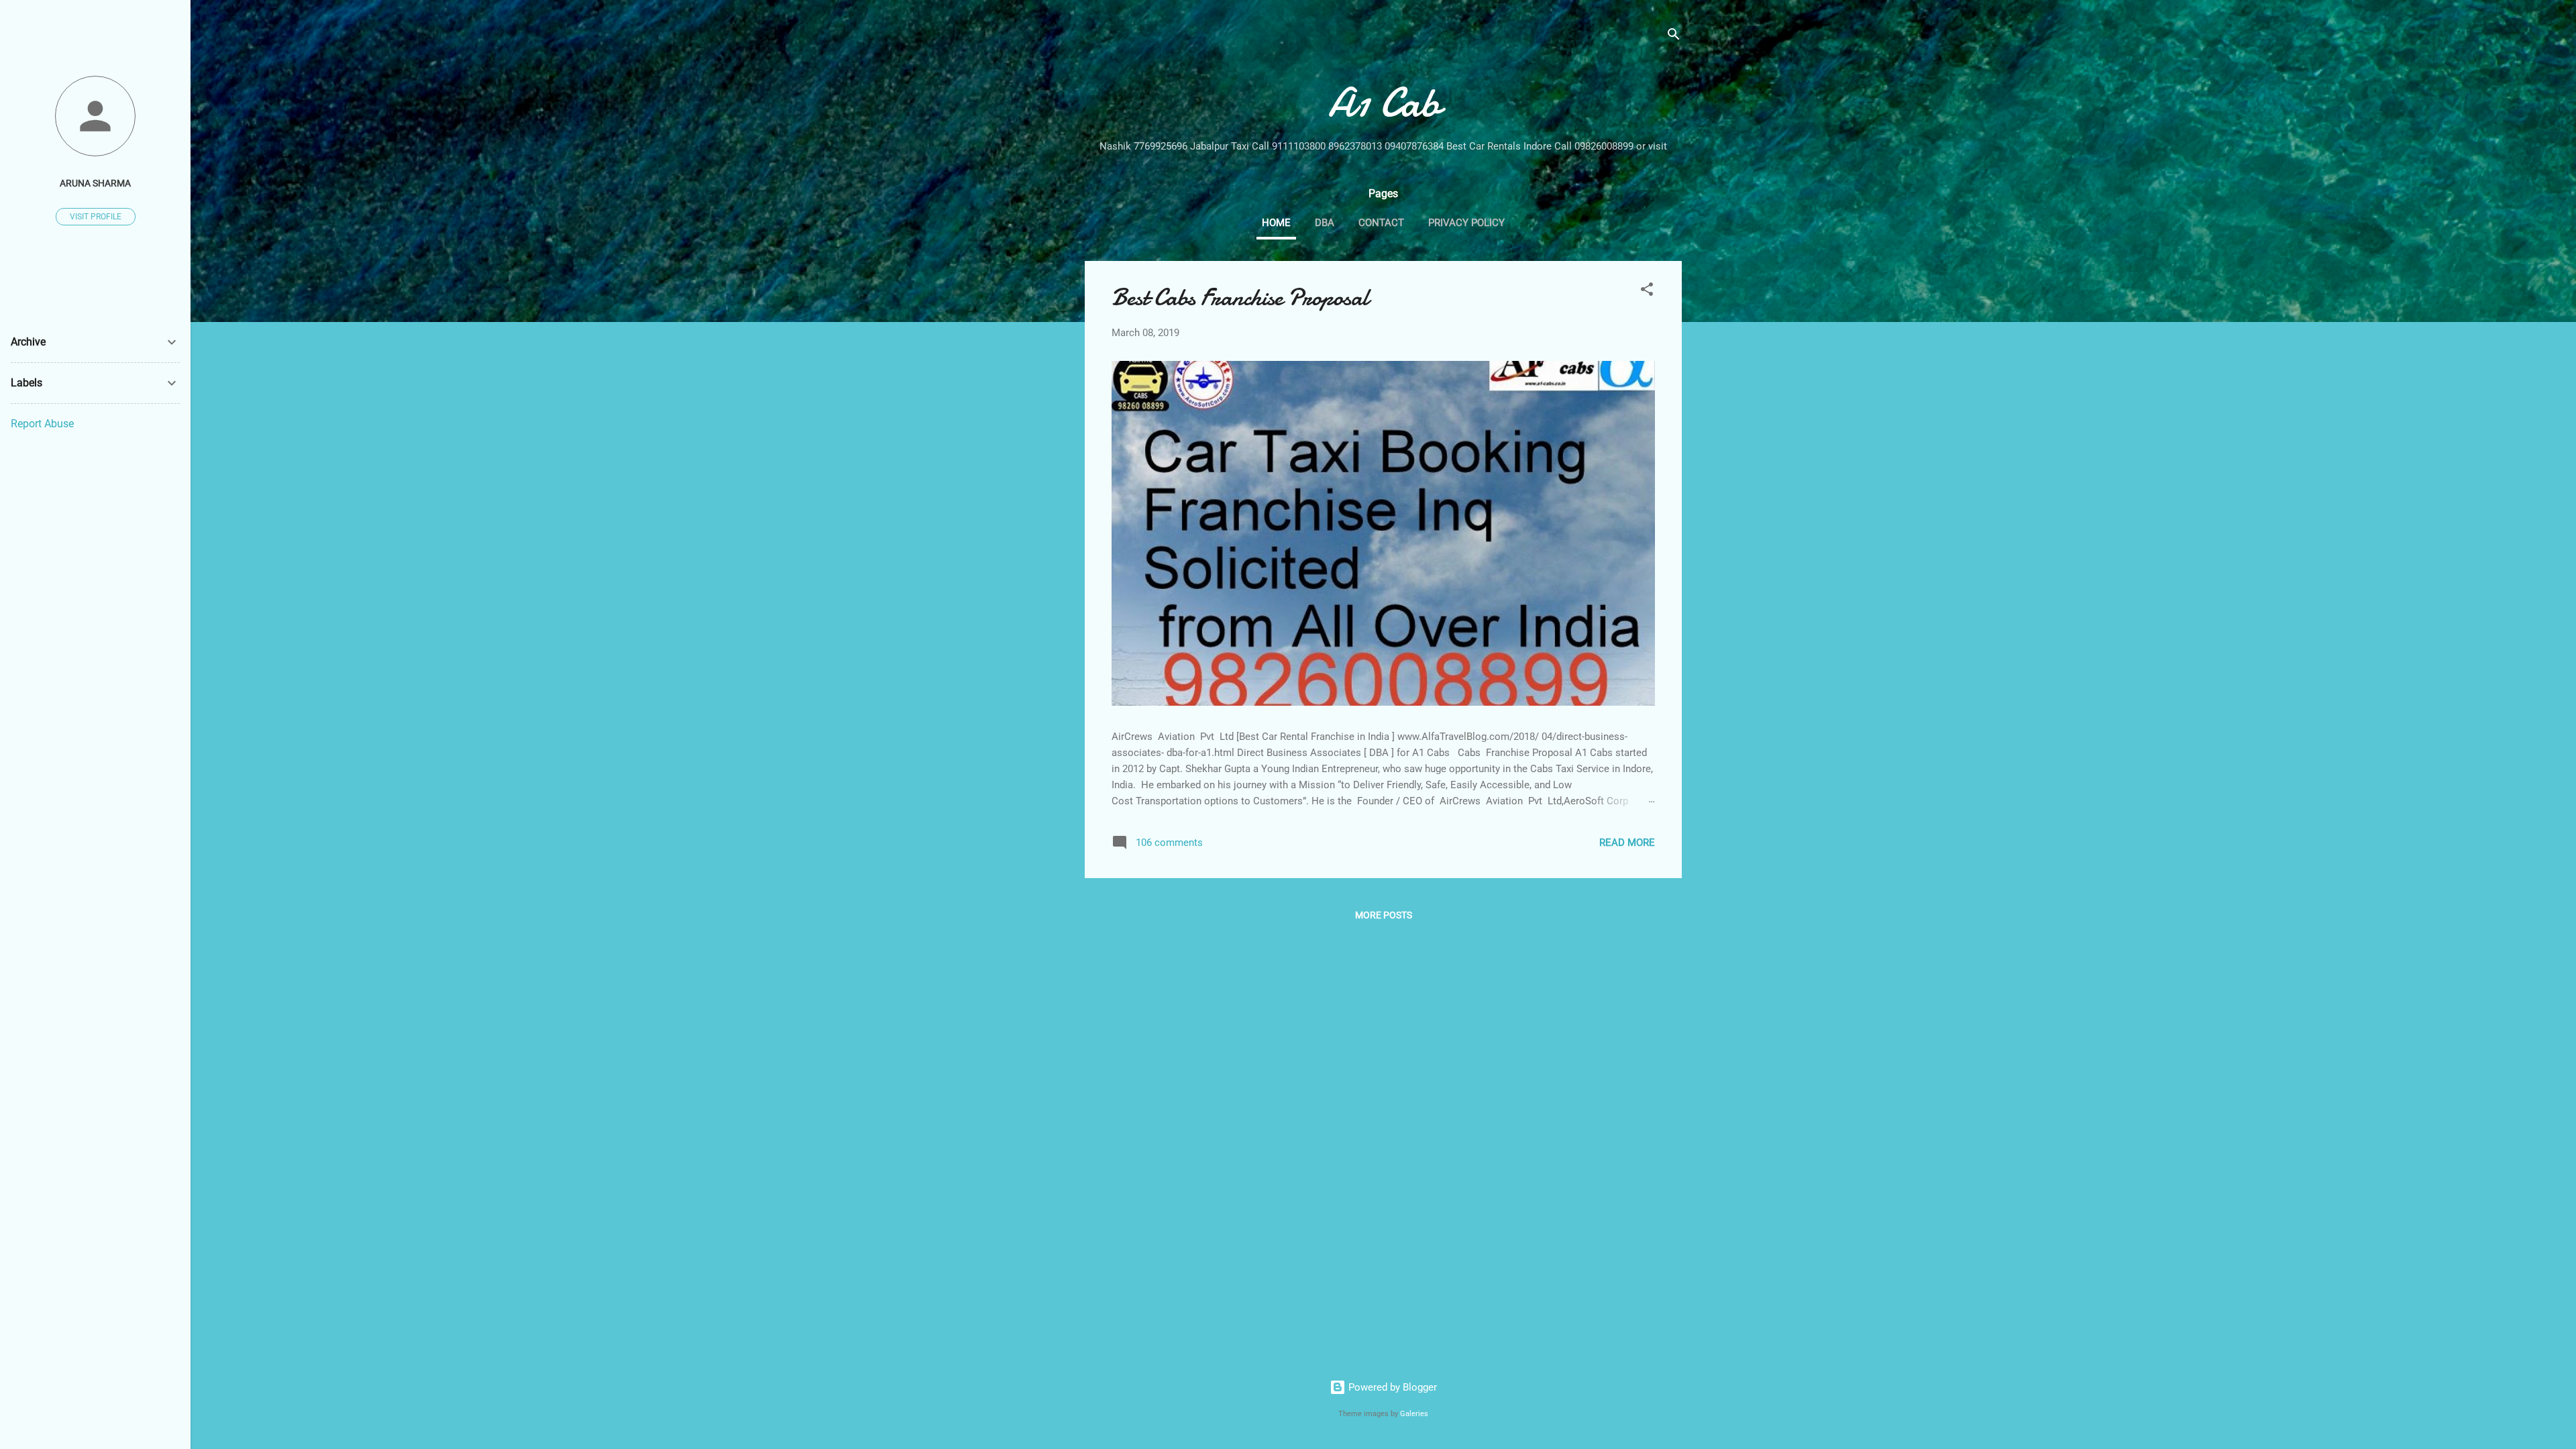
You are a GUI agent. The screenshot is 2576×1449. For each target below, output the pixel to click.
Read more (1627, 843)
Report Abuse (42, 424)
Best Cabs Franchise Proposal (1240, 298)
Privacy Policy (1466, 223)
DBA (1325, 223)
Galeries (1414, 1414)
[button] (1647, 291)
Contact (1381, 223)
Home (1276, 223)
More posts (1384, 915)
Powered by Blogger (1391, 1387)
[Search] (1674, 37)
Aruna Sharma (95, 183)
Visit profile (96, 217)
